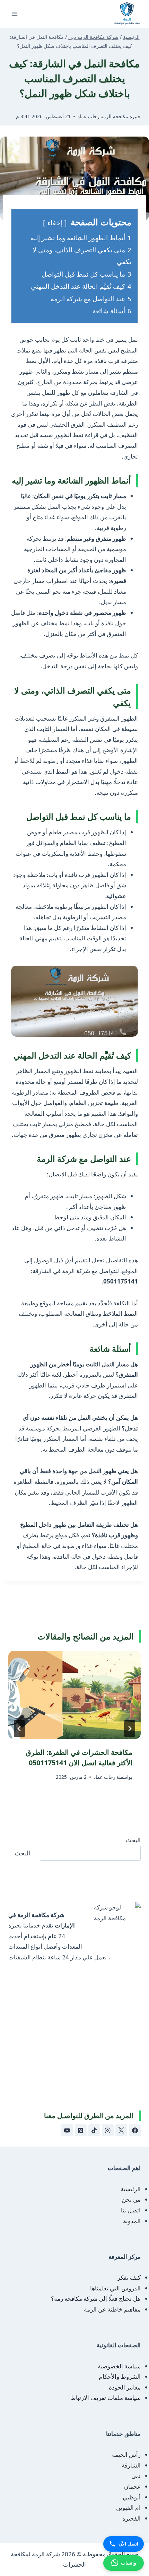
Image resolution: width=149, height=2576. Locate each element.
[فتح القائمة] (15, 14)
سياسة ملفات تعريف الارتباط (106, 2398)
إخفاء (55, 223)
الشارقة (131, 2465)
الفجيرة (132, 2518)
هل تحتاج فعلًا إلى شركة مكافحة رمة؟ (96, 2299)
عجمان (132, 2486)
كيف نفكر (129, 2277)
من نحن (131, 2199)
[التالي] (19, 1729)
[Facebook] (135, 2130)
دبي (136, 2476)
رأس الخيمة (126, 2455)
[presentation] (74, 1695)
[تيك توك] (94, 2130)
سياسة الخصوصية (119, 2366)
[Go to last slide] (130, 1729)
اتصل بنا (131, 2210)
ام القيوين (128, 2508)
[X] (121, 2130)
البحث (133, 1840)
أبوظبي (132, 2497)
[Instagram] (108, 2130)
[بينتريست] (81, 2130)
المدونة (132, 2221)
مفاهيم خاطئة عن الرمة (112, 2309)
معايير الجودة (125, 2387)
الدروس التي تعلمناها (115, 2288)
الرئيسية (131, 2189)
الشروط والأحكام (120, 2377)
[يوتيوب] (67, 2130)
